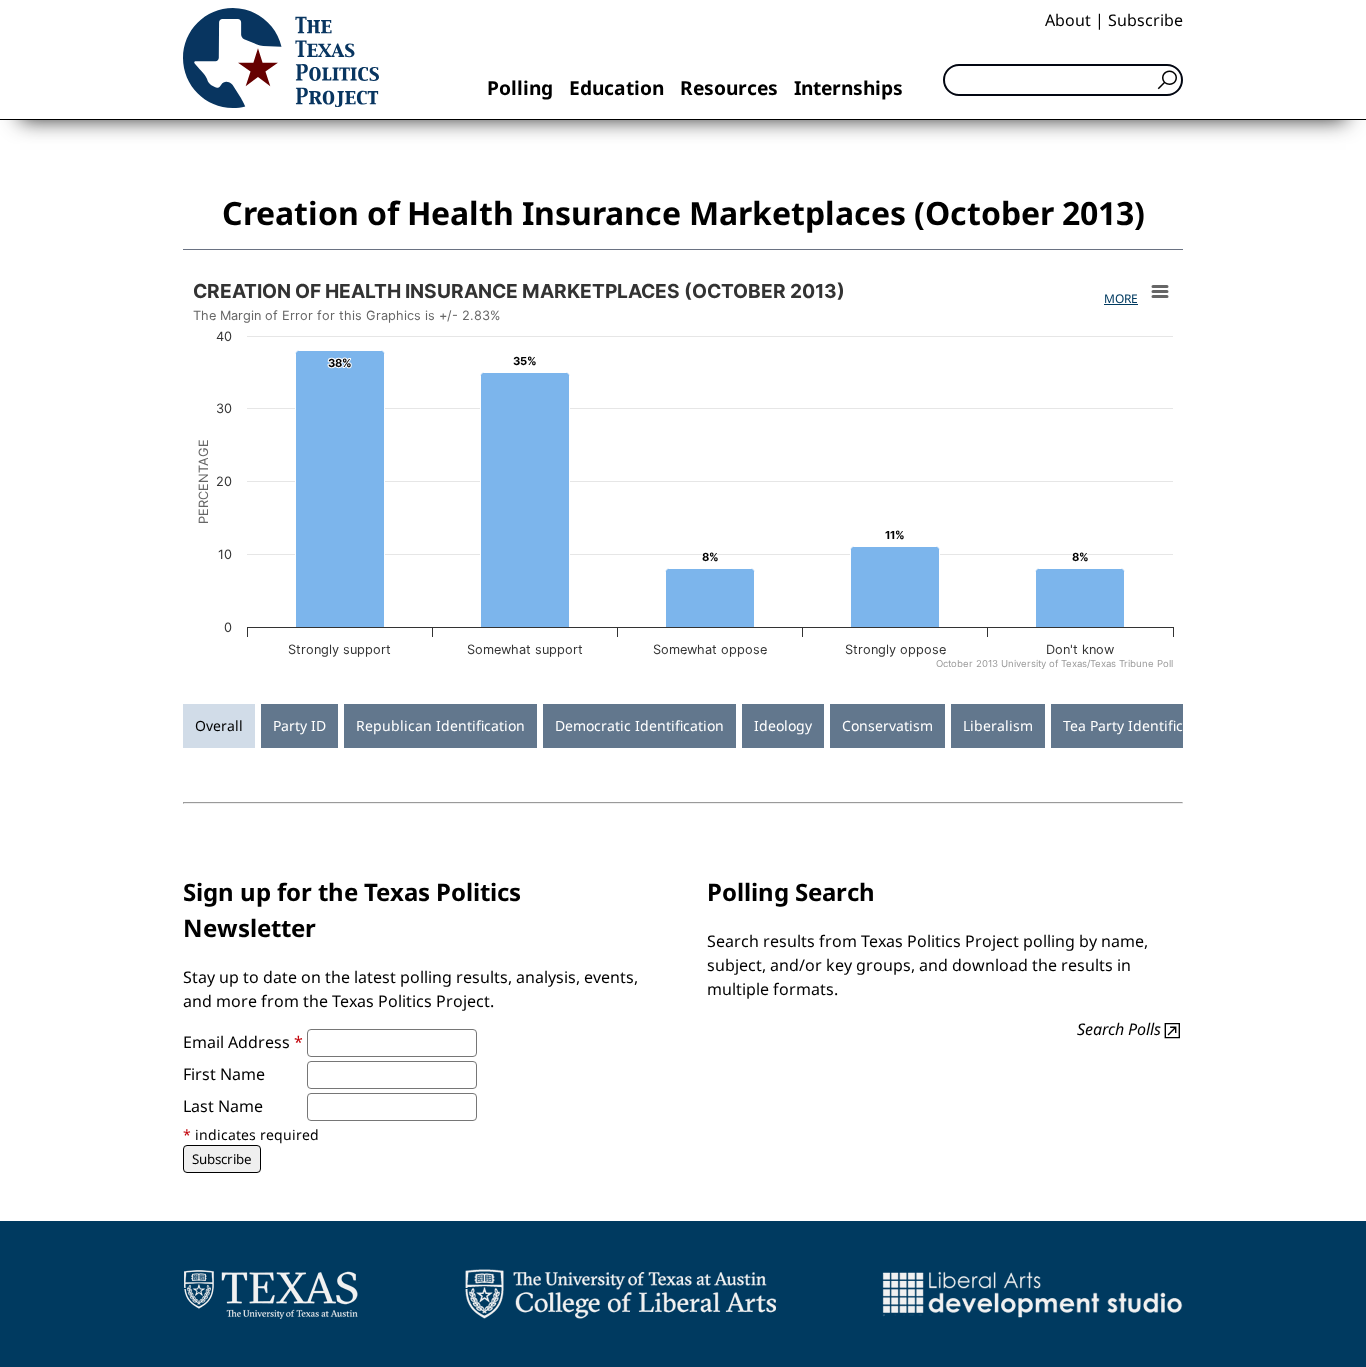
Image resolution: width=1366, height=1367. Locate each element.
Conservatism (887, 725)
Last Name (223, 1106)
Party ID (299, 725)
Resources (729, 87)
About (1068, 20)
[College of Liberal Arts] (620, 1294)
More (1121, 298)
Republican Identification (440, 725)
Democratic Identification (639, 725)
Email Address (243, 1042)
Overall (219, 725)
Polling (520, 87)
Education (616, 87)
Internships (848, 87)
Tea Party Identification (1140, 725)
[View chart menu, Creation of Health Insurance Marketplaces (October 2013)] (1160, 292)
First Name (224, 1074)
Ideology (783, 725)
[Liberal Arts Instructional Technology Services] (1032, 1294)
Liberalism (998, 725)
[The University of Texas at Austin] (270, 1294)
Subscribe (1145, 20)
